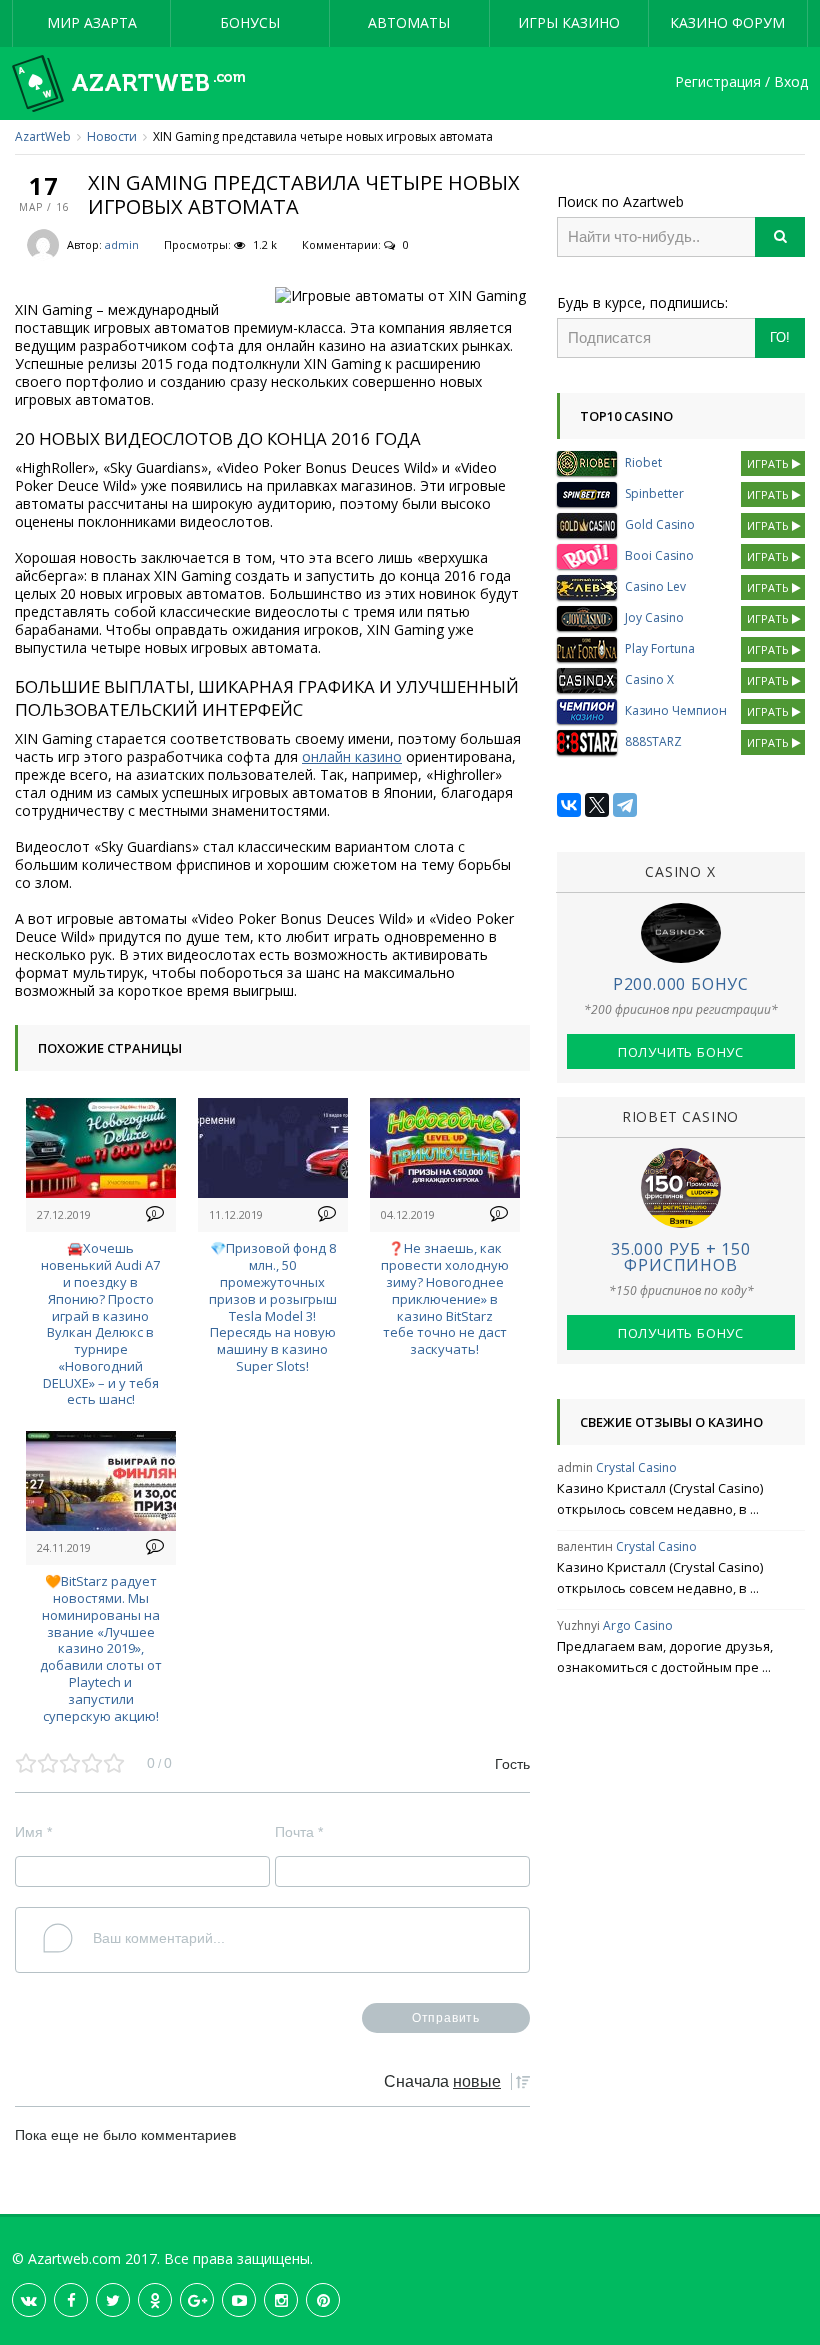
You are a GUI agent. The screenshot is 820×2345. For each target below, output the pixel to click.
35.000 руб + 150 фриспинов (681, 1257)
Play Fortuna (660, 648)
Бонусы (250, 22)
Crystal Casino (636, 1467)
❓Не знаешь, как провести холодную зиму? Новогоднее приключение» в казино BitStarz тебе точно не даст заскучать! (445, 1298)
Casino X (649, 679)
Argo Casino (638, 1625)
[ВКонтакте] (569, 805)
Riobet (643, 462)
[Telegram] (625, 805)
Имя (33, 1832)
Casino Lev (655, 586)
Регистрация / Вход (741, 82)
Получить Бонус (681, 1052)
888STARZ (653, 741)
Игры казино (569, 22)
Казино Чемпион (676, 710)
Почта (299, 1832)
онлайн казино (352, 756)
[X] (597, 805)
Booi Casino (659, 555)
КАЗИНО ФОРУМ (727, 22)
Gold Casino (660, 524)
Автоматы (409, 22)
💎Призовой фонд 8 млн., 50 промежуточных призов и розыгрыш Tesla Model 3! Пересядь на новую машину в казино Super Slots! (273, 1307)
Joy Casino (654, 617)
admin (122, 244)
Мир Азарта (92, 22)
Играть (769, 463)
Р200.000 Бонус (681, 984)
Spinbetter (654, 493)
